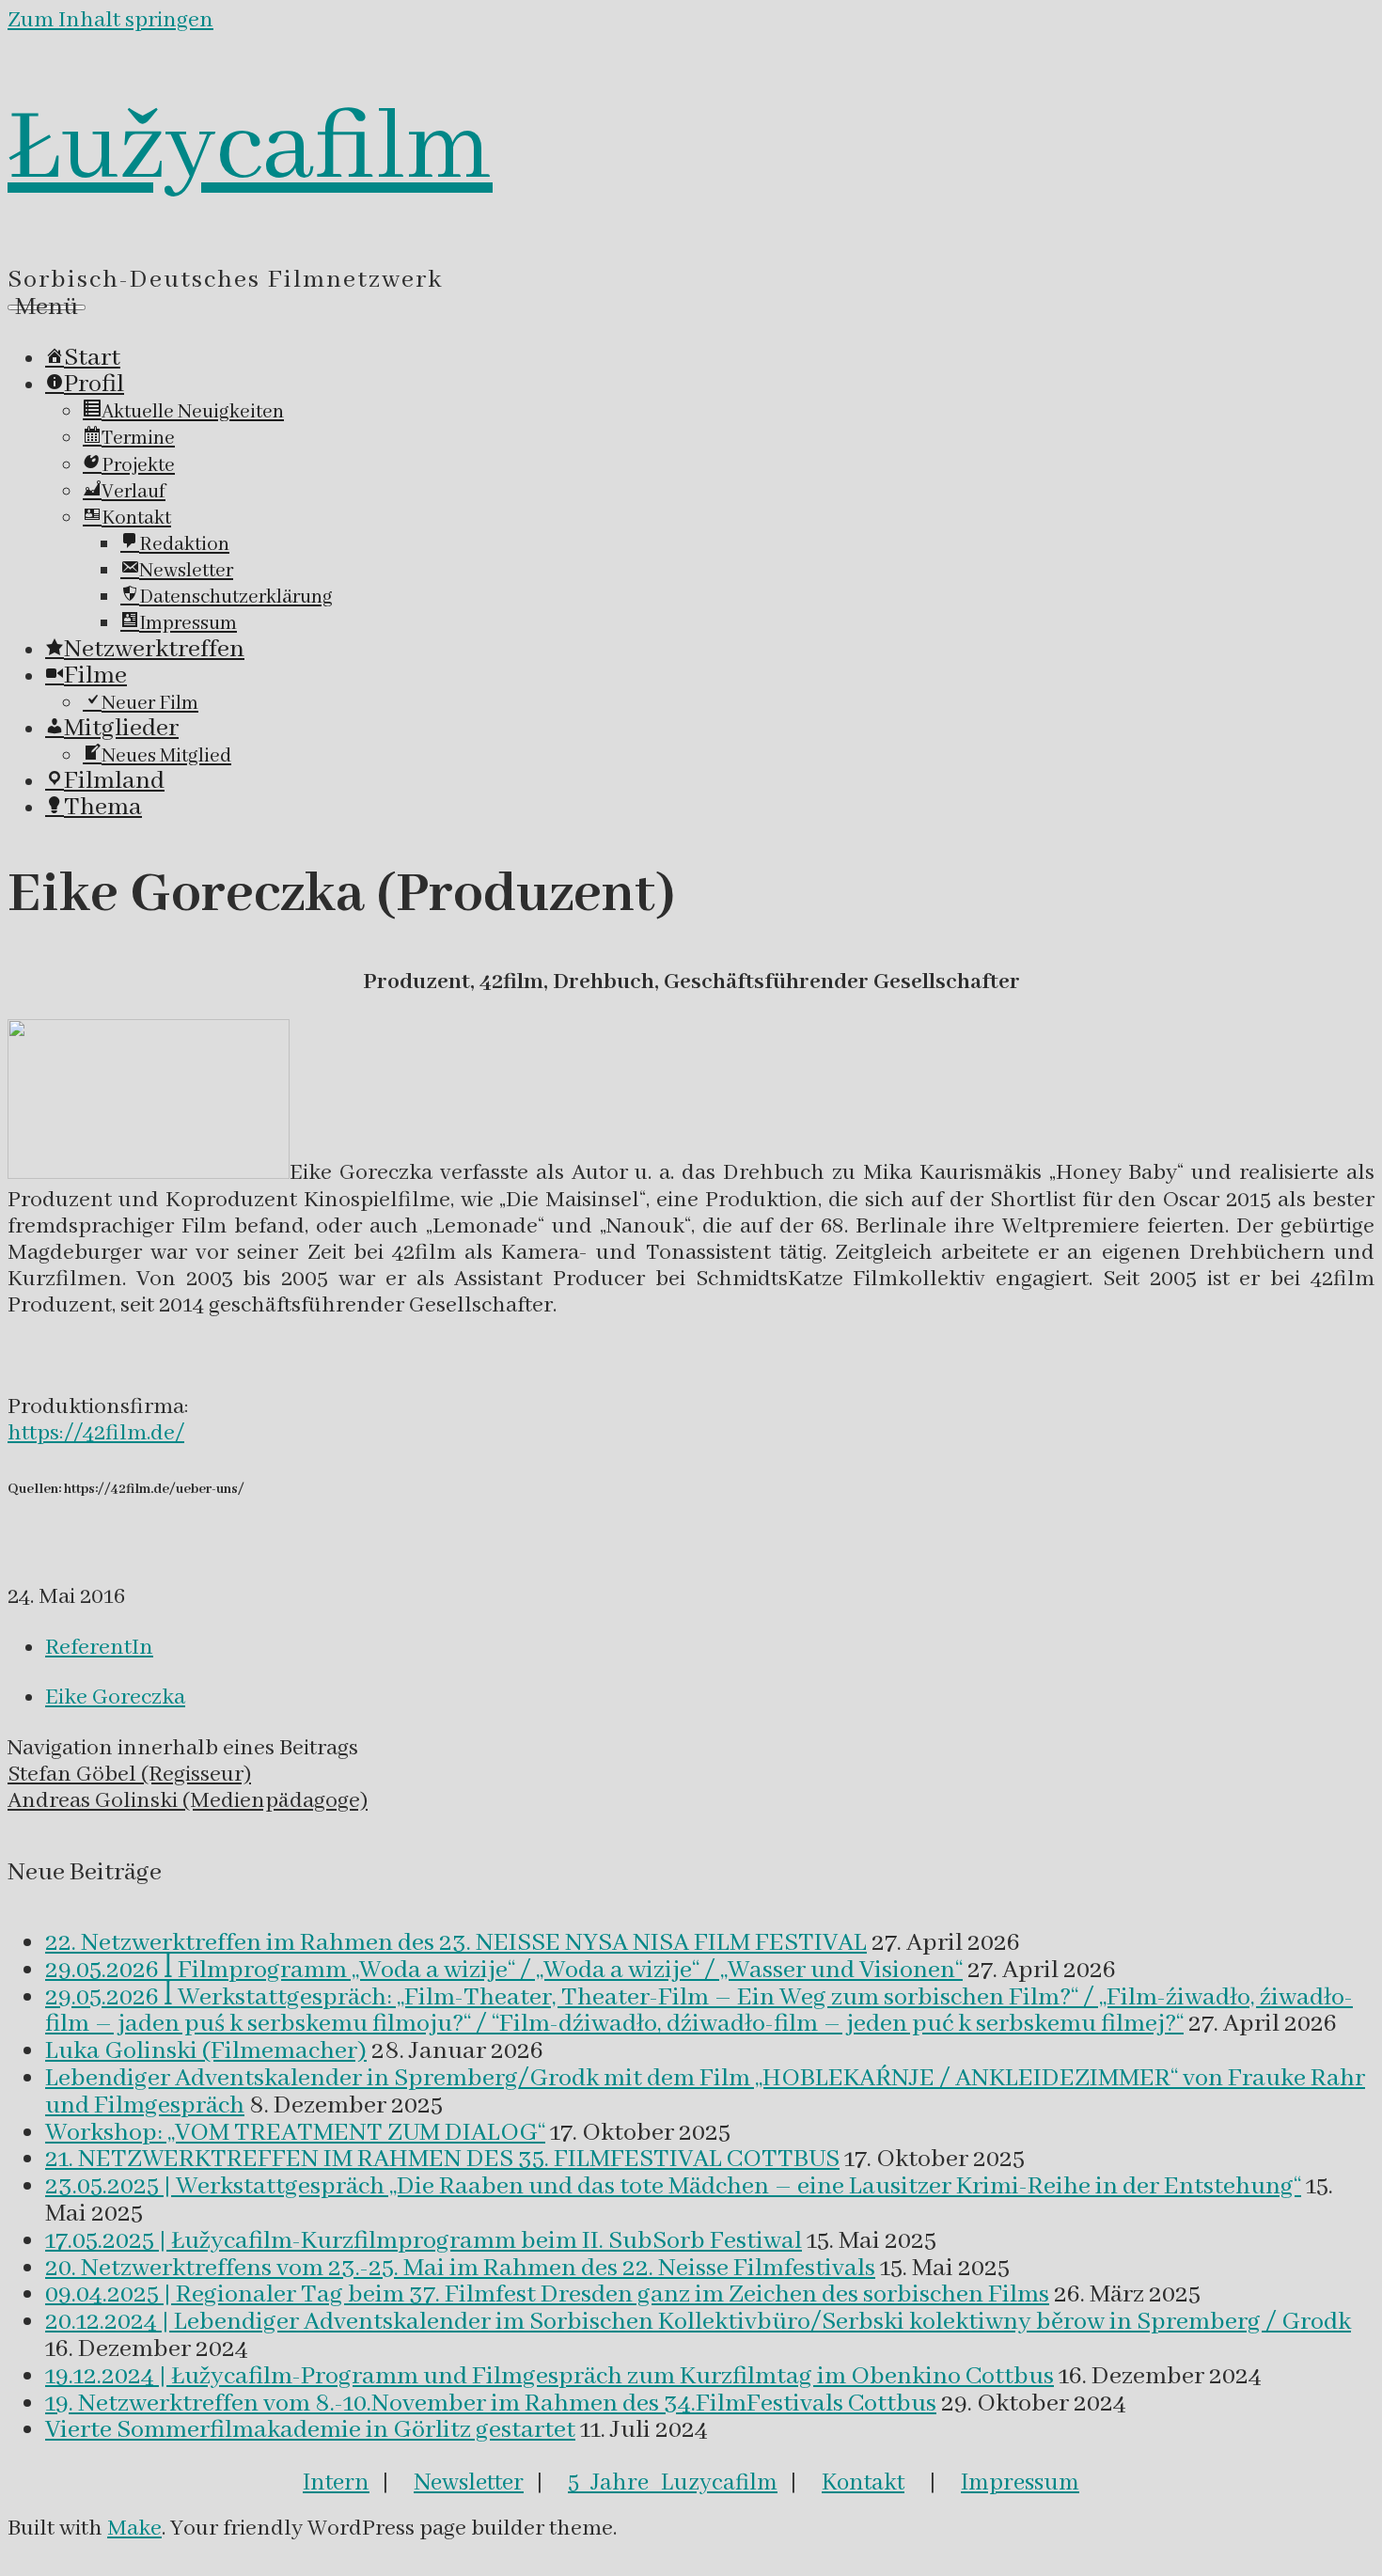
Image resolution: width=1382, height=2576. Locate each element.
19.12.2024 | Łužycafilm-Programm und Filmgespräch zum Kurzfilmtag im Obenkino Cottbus (550, 2377)
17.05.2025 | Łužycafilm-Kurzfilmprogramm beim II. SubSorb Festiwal (424, 2241)
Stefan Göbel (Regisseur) (129, 1775)
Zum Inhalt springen (110, 20)
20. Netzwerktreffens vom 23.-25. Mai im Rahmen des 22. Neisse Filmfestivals (460, 2269)
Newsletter (469, 2483)
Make (134, 2529)
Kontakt (863, 2483)
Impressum (1020, 2483)
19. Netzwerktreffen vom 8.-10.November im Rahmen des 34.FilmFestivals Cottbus (491, 2404)
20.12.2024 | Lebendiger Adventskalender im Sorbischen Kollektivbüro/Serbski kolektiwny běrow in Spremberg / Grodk (698, 2322)
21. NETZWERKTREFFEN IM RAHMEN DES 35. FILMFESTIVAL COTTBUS (442, 2160)
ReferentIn (99, 1648)
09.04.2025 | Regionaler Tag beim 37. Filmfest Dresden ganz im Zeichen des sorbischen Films (547, 2295)
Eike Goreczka (115, 1697)
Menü (47, 307)
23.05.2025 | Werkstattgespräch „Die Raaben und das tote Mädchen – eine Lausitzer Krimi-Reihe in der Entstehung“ (673, 2187)
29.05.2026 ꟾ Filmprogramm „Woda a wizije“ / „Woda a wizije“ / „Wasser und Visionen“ (504, 1971)
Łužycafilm (250, 149)
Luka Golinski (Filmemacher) (206, 2051)
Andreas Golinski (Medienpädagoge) (188, 1801)
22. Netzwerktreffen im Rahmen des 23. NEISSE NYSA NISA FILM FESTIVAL (456, 1943)
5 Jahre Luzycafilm (673, 2483)
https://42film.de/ (96, 1433)
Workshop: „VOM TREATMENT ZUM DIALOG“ (295, 2133)
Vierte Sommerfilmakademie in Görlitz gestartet (310, 2430)
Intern (336, 2483)
